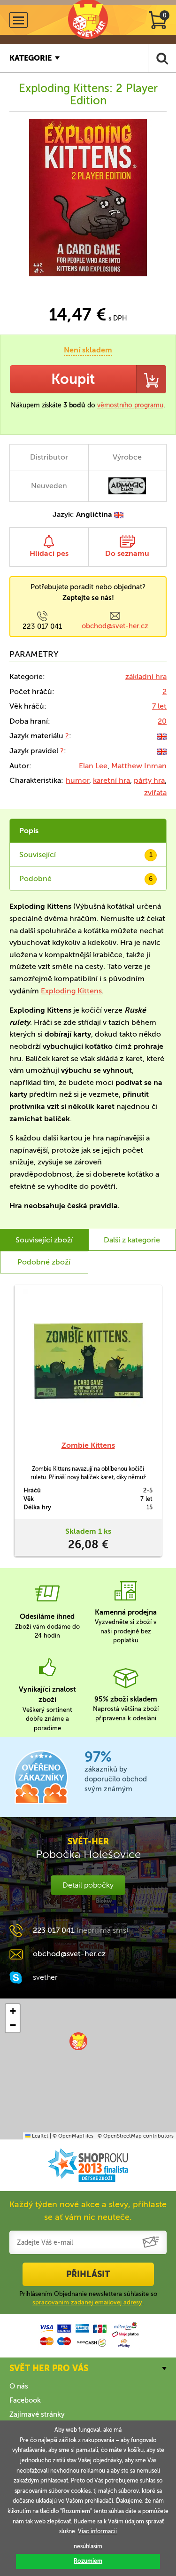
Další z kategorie (132, 1240)
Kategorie (31, 58)
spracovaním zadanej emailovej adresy (87, 2302)
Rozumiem (88, 2561)
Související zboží (44, 1240)
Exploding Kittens (71, 991)
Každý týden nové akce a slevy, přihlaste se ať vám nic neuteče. (88, 2211)
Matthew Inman (139, 766)
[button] (78, 2041)
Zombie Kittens (88, 1445)
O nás (19, 2386)
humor (77, 780)
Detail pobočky (88, 1885)
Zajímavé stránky (37, 2414)
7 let (159, 706)
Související (86, 855)
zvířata (155, 792)
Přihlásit (88, 2274)
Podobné (86, 878)
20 (162, 721)
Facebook (25, 2400)
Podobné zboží (44, 1262)
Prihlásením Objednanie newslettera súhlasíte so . (88, 2298)
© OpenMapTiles (73, 2136)
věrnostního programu (130, 405)
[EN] (162, 736)
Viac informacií (97, 2531)
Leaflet (39, 2136)
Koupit (73, 379)
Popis (29, 831)
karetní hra (111, 780)
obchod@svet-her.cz (115, 626)
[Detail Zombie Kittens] (88, 1362)
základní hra (146, 676)
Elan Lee (93, 766)
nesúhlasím (88, 2546)
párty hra (149, 780)
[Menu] (19, 20)
